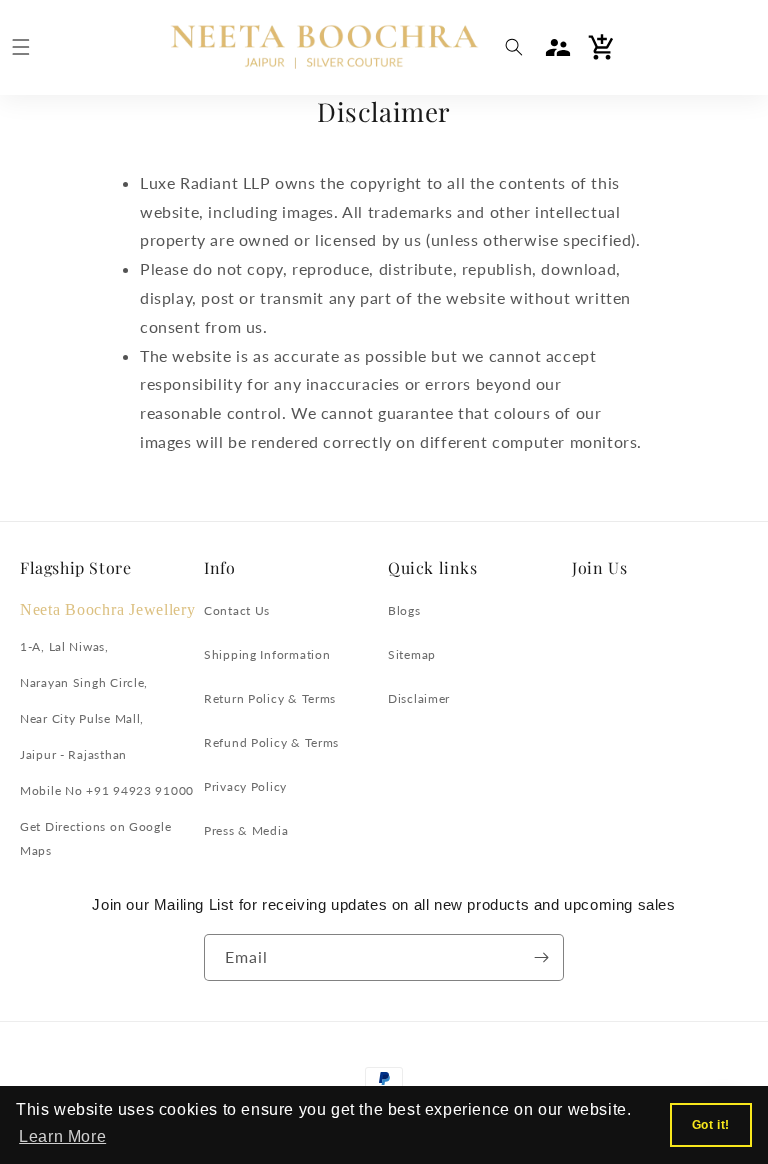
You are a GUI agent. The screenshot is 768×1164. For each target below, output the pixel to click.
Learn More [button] (62, 1136)
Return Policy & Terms (270, 698)
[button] (21, 47)
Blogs (404, 610)
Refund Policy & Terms (271, 742)
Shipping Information (267, 654)
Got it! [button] (711, 1125)
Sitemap (412, 654)
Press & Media (246, 830)
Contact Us (237, 610)
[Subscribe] (541, 957)
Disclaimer (419, 698)
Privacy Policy (245, 786)
